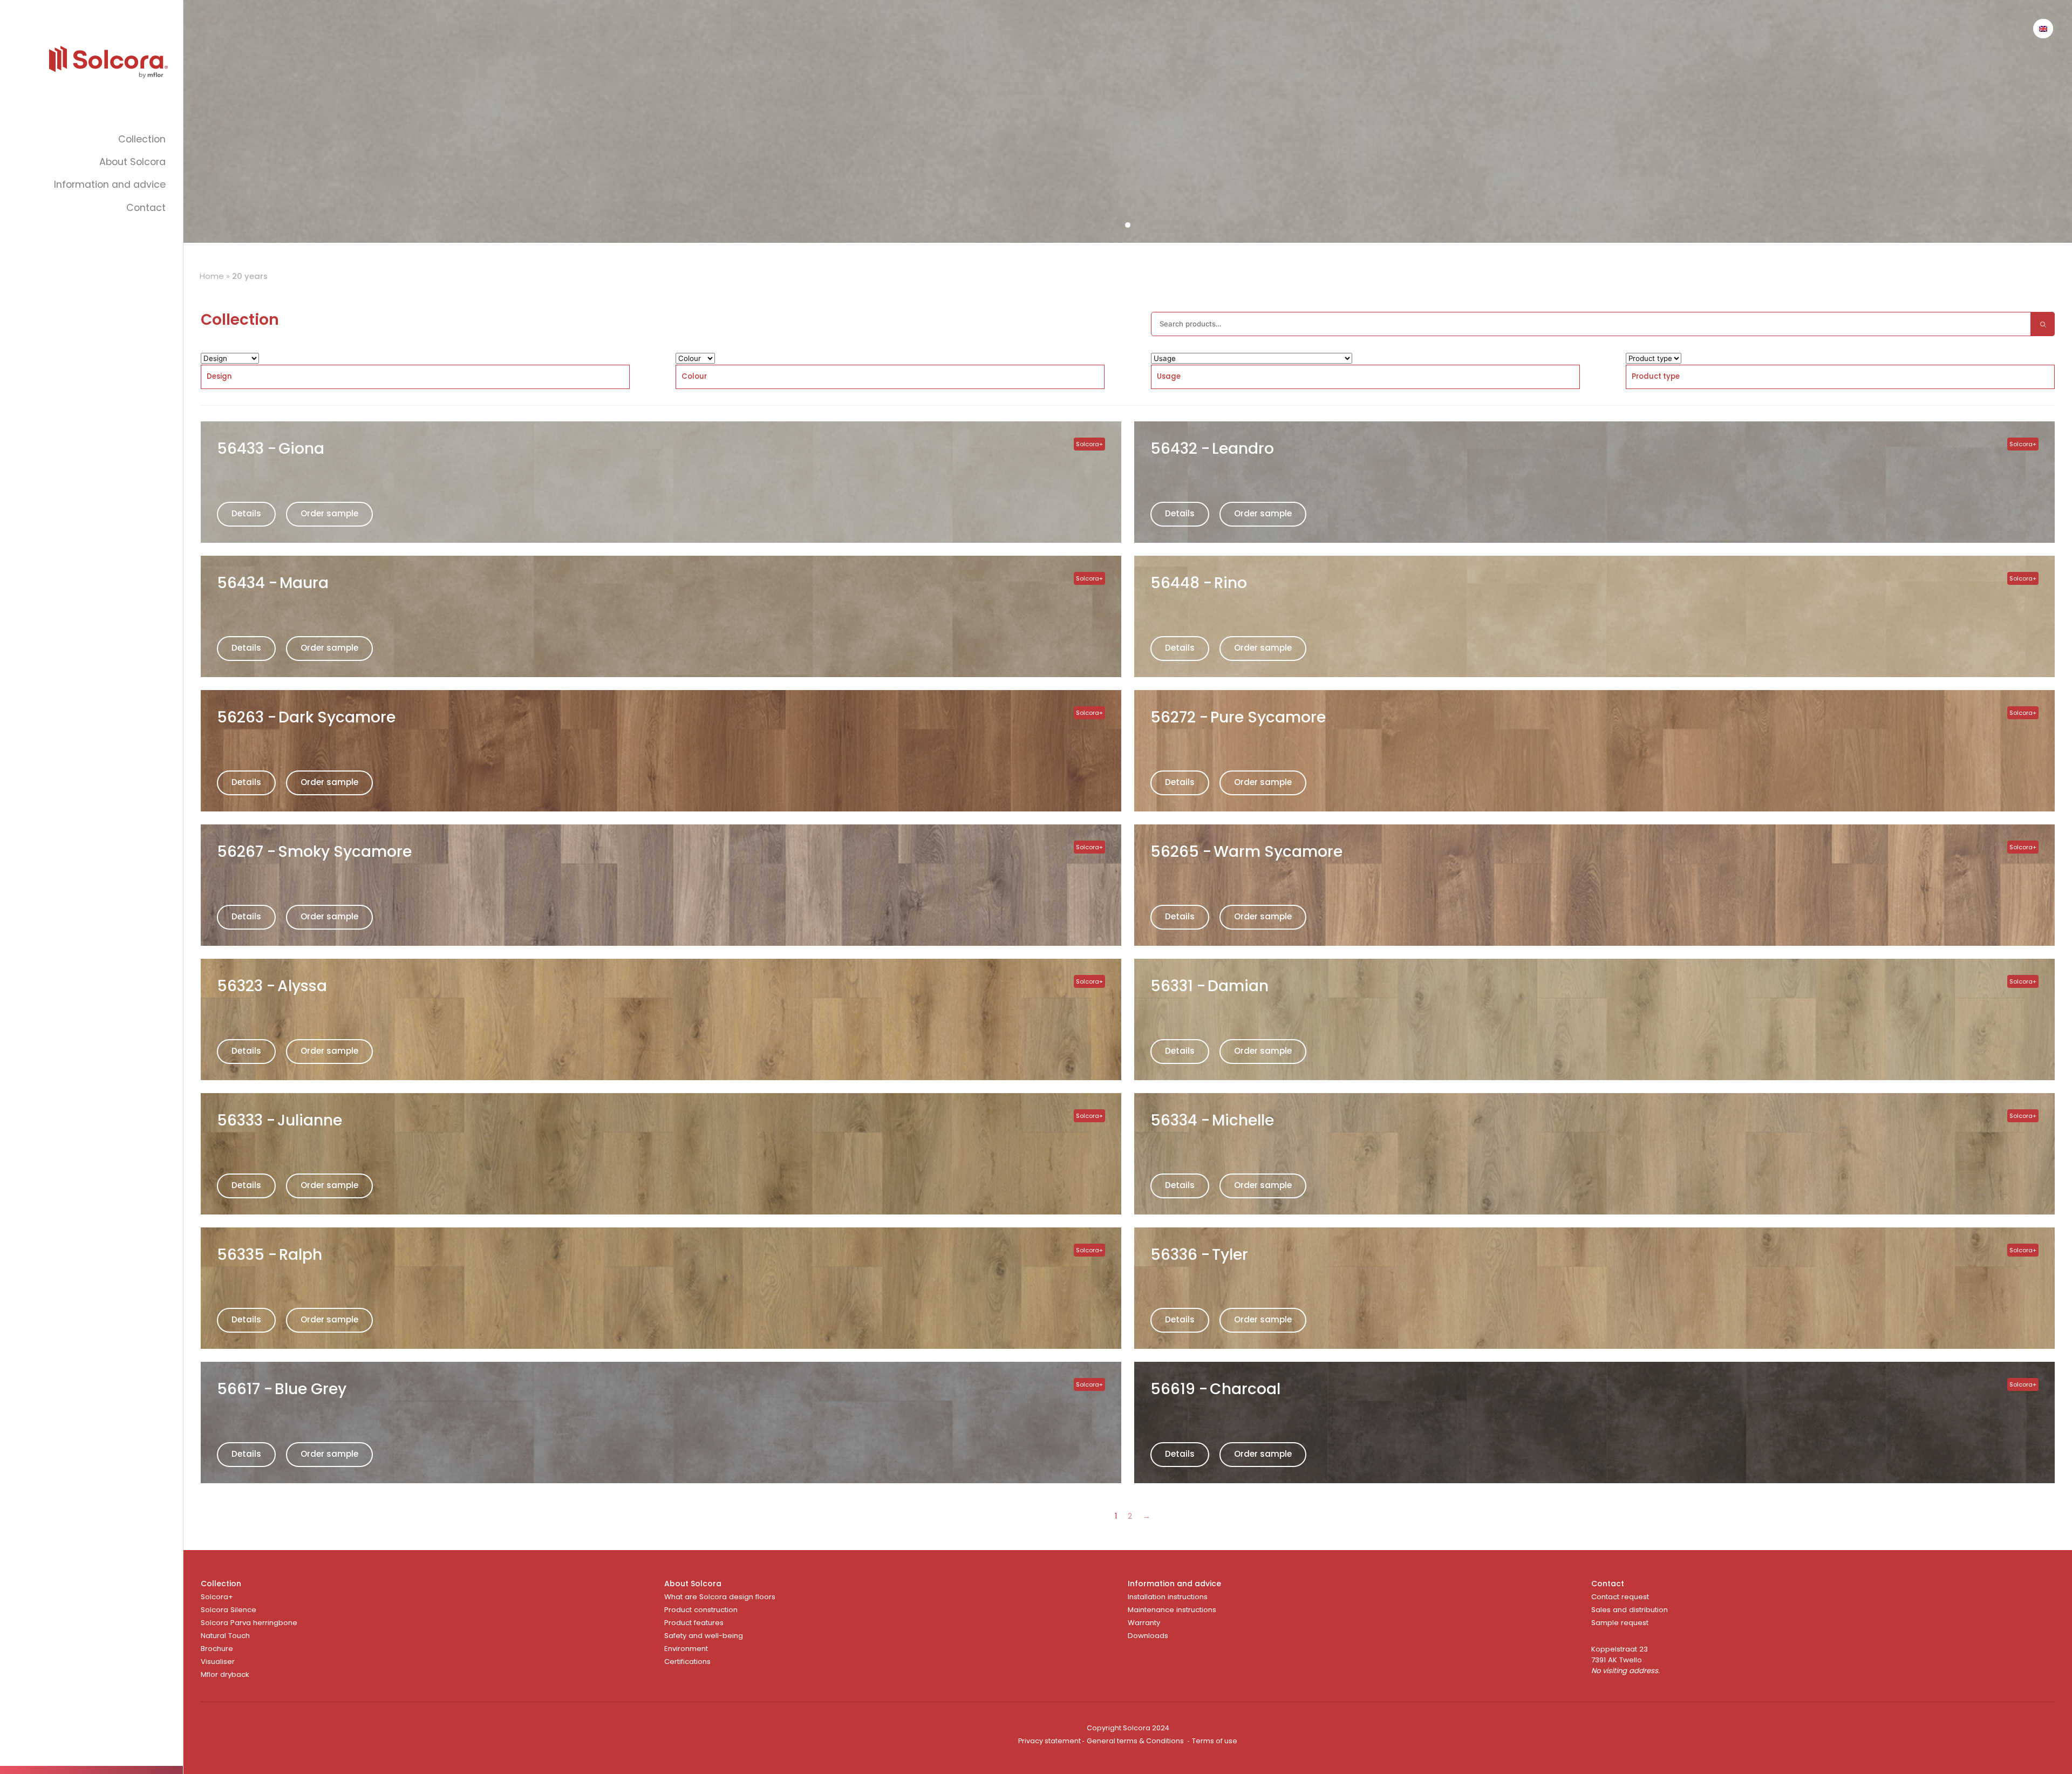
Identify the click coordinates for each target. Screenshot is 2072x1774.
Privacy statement (1049, 1741)
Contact (146, 208)
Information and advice (110, 185)
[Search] (2043, 324)
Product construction (701, 1610)
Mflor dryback (225, 1674)
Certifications (687, 1662)
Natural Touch (225, 1636)
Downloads (1148, 1636)
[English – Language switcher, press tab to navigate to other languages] (2043, 29)
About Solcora (132, 162)
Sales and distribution (1630, 1610)
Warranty (1144, 1623)
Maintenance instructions (1172, 1610)
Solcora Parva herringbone (249, 1623)
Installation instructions (1168, 1597)
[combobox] (415, 377)
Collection (142, 139)
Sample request (1620, 1623)
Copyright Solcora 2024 (1128, 1728)
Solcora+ (217, 1597)
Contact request (1620, 1597)
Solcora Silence (229, 1610)
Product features (694, 1623)
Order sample (329, 513)
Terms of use (1215, 1741)
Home (212, 276)
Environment (686, 1649)
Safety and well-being (704, 1636)
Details (246, 513)
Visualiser (218, 1662)
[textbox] (219, 377)
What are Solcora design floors (720, 1597)
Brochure (217, 1649)
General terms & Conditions (1135, 1741)
